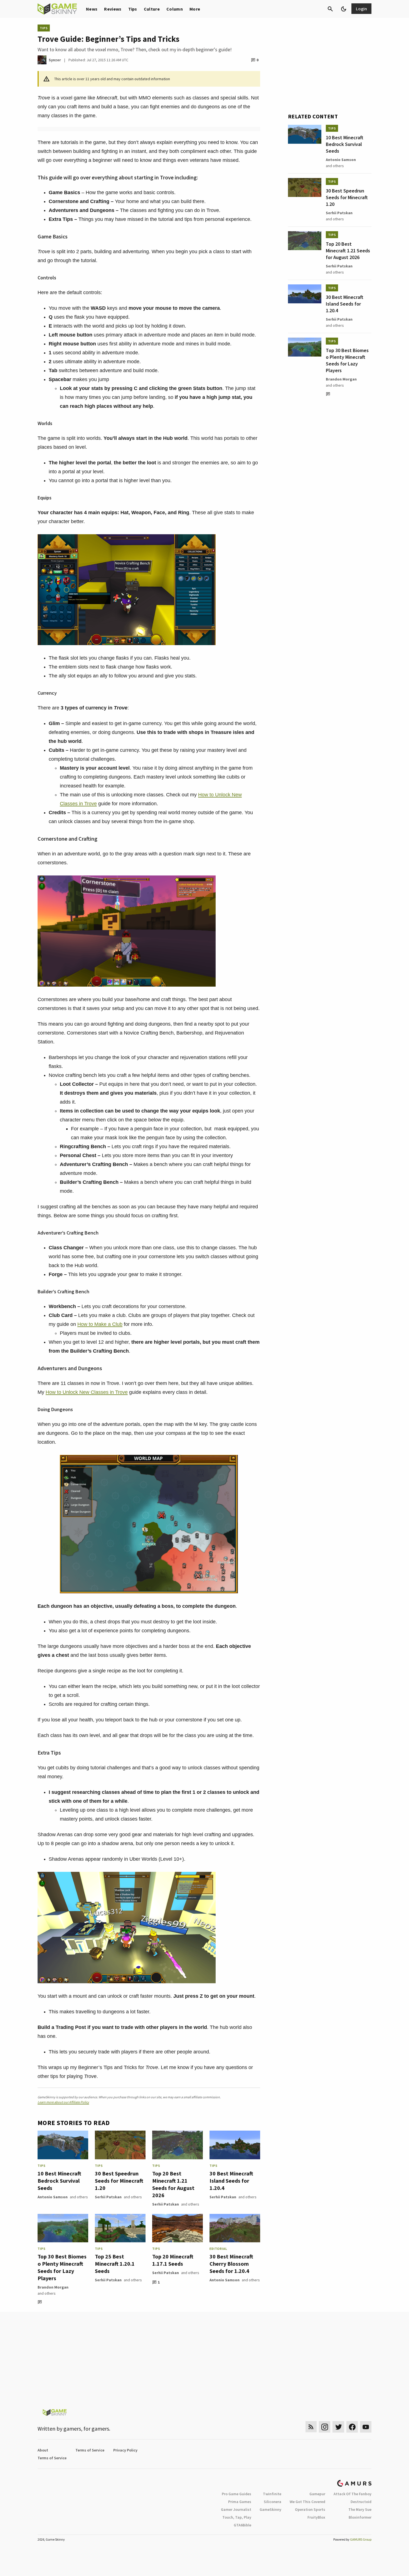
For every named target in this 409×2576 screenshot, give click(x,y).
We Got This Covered (307, 2502)
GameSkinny (270, 2509)
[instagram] (325, 2427)
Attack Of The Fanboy (353, 2494)
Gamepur (317, 2494)
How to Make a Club (100, 1324)
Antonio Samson (53, 2197)
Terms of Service (90, 2450)
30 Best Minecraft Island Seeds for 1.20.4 (231, 2181)
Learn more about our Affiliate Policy (63, 2102)
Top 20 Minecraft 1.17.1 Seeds (173, 2260)
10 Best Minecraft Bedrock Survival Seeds (59, 2181)
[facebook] (352, 2427)
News (92, 9)
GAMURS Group (361, 2539)
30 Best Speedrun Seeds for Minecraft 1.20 (119, 2181)
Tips (133, 9)
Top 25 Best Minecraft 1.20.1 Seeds (115, 2264)
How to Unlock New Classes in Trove (87, 1392)
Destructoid (361, 2502)
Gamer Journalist (236, 2509)
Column (175, 9)
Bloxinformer (360, 2517)
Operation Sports (310, 2509)
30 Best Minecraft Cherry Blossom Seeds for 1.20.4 (231, 2264)
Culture (152, 9)
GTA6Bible (242, 2525)
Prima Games (240, 2502)
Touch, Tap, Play (237, 2517)
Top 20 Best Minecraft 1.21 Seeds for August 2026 (173, 2184)
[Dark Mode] (344, 9)
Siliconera (273, 2502)
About (43, 2450)
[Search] (330, 9)
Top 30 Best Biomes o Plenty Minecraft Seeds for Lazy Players (62, 2267)
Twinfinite (272, 2494)
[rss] (311, 2427)
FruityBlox (316, 2517)
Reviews (113, 9)
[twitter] (338, 2427)
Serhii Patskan (108, 2197)
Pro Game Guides (236, 2494)
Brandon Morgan (53, 2287)
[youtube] (366, 2427)
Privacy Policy (125, 2450)
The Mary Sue (360, 2509)
